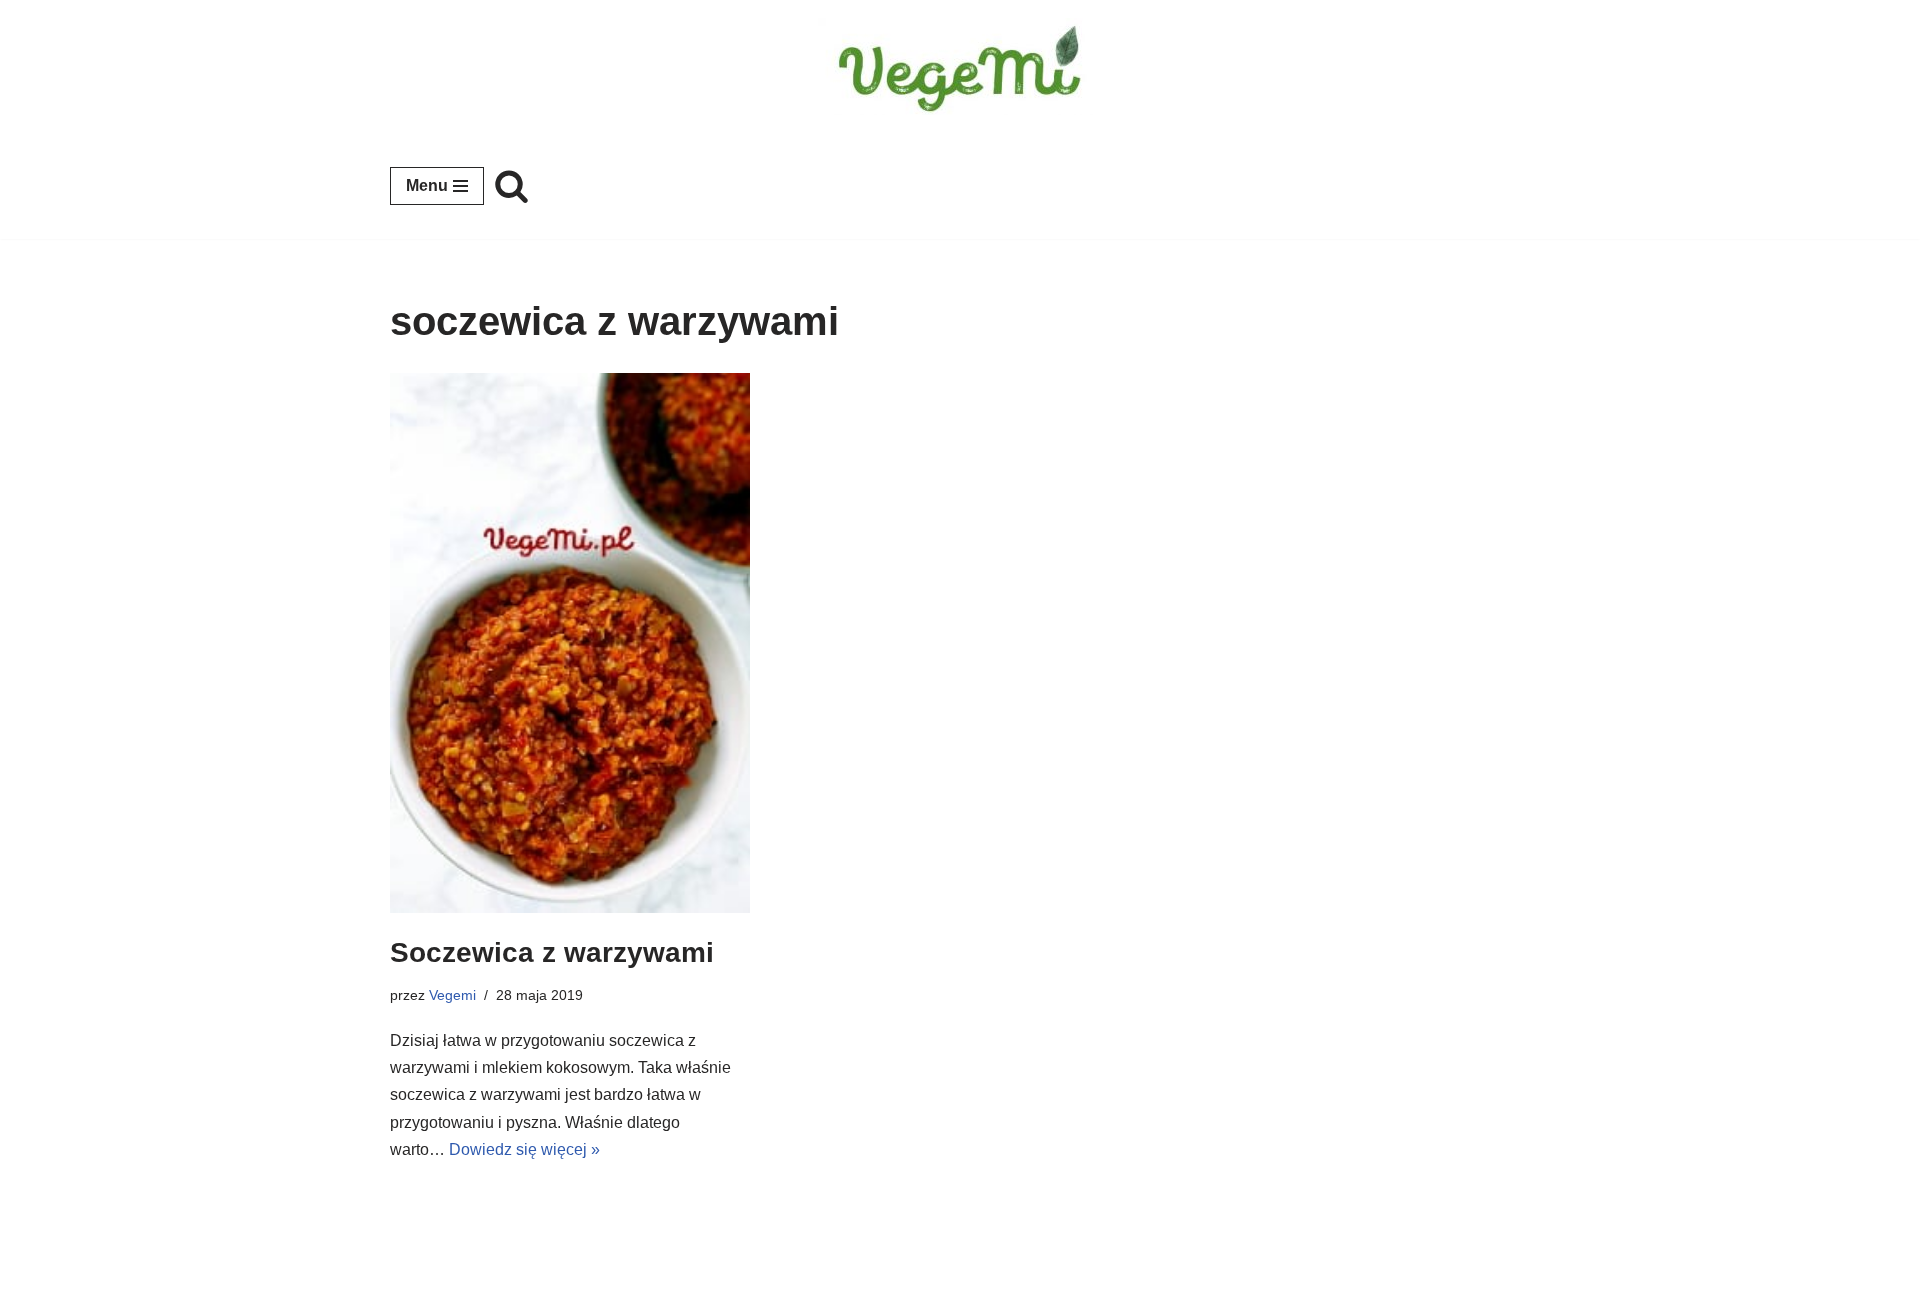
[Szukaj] (511, 185)
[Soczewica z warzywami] (570, 643)
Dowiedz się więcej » (524, 1149)
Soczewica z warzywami (552, 952)
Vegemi (452, 995)
